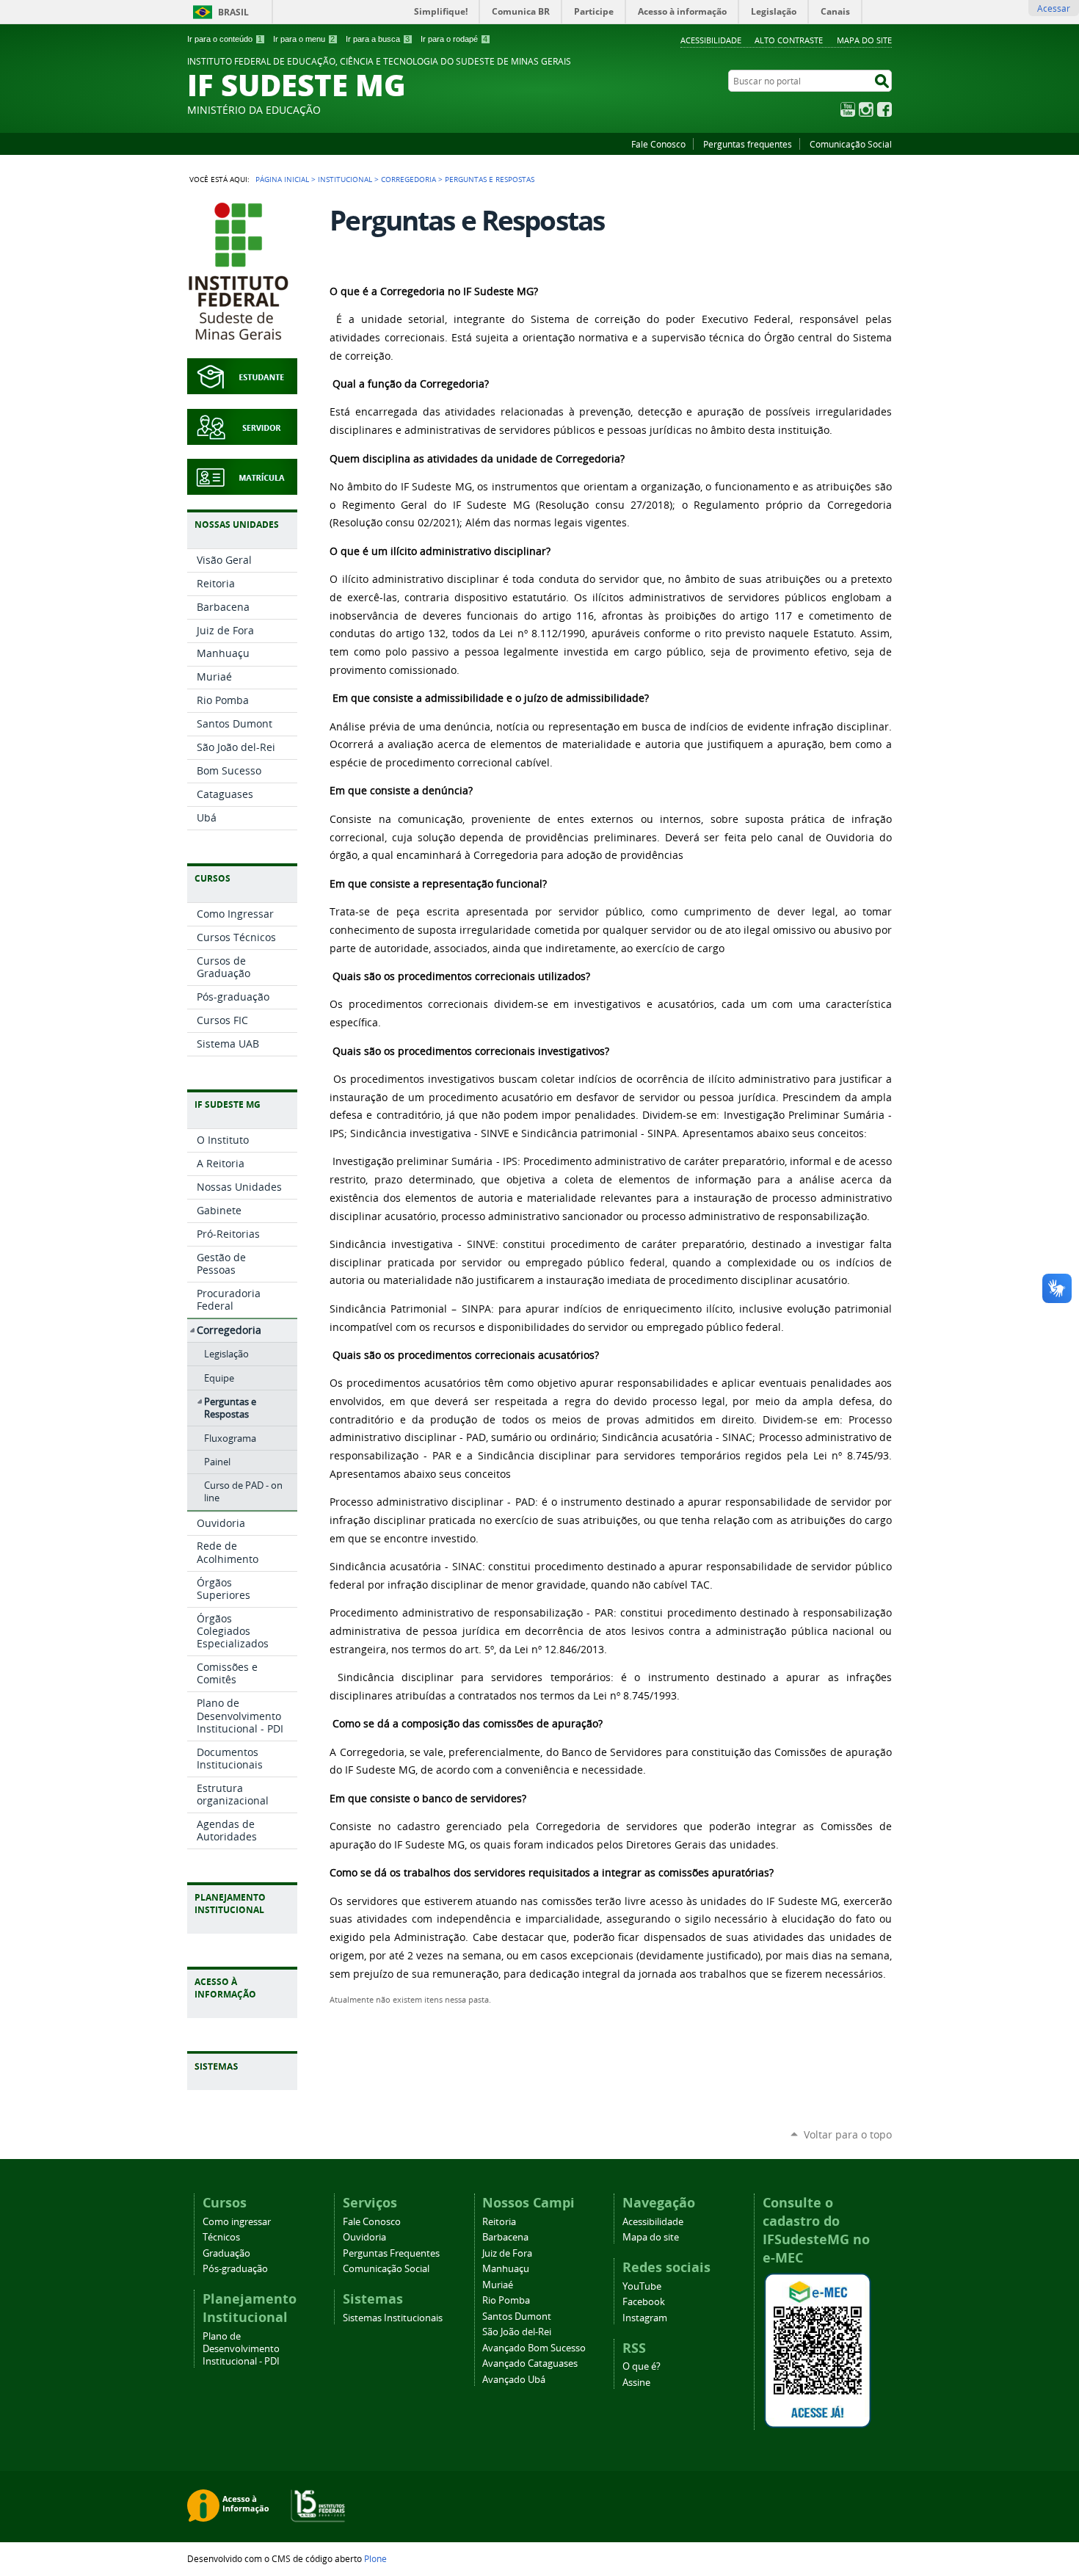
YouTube (848, 109)
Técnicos (221, 2237)
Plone (375, 2558)
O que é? (642, 2366)
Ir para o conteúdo (225, 39)
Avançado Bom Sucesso (534, 2348)
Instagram (866, 109)
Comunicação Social (851, 144)
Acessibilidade (711, 40)
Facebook (884, 109)
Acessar (1054, 8)
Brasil (233, 12)
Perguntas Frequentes (391, 2253)
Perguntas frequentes (748, 144)
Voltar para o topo (848, 2134)
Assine (636, 2383)
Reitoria (499, 2222)
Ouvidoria (364, 2237)
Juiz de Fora (507, 2253)
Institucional (345, 179)
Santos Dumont (517, 2316)
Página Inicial (282, 179)
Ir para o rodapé (454, 39)
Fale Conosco (658, 144)
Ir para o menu (304, 39)
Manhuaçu (506, 2269)
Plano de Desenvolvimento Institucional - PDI (241, 2349)
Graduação (226, 2253)
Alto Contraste (789, 40)
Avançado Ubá (514, 2380)
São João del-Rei (517, 2332)
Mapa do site (864, 40)
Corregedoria (408, 179)
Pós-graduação (235, 2269)
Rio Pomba (506, 2300)
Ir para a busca (378, 39)
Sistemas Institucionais (393, 2318)
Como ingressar (237, 2222)
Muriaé (498, 2285)
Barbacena (505, 2237)
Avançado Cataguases (530, 2363)
